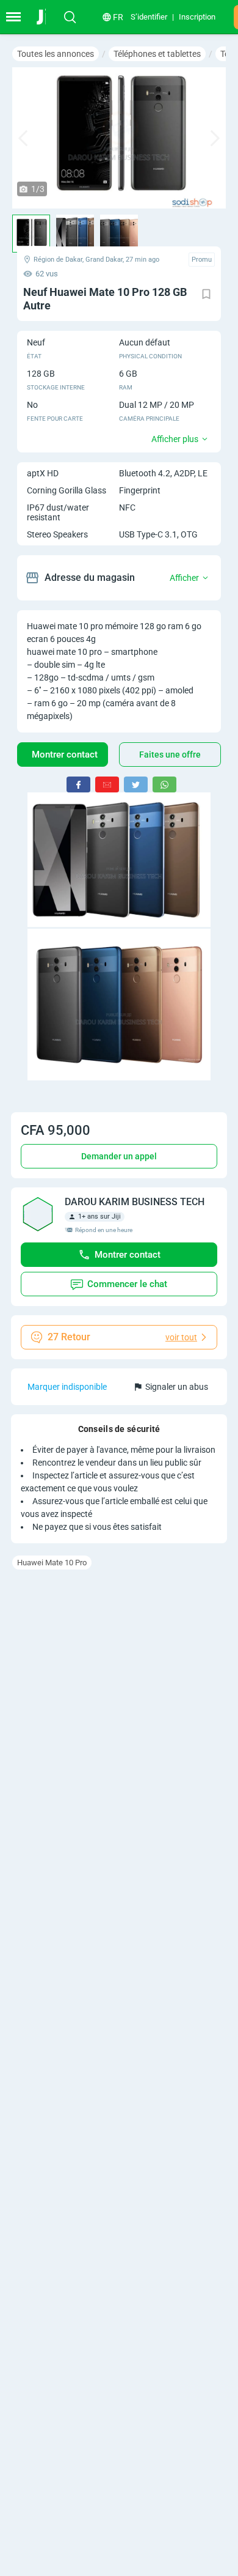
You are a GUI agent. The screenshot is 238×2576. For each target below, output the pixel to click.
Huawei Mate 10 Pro (52, 1563)
